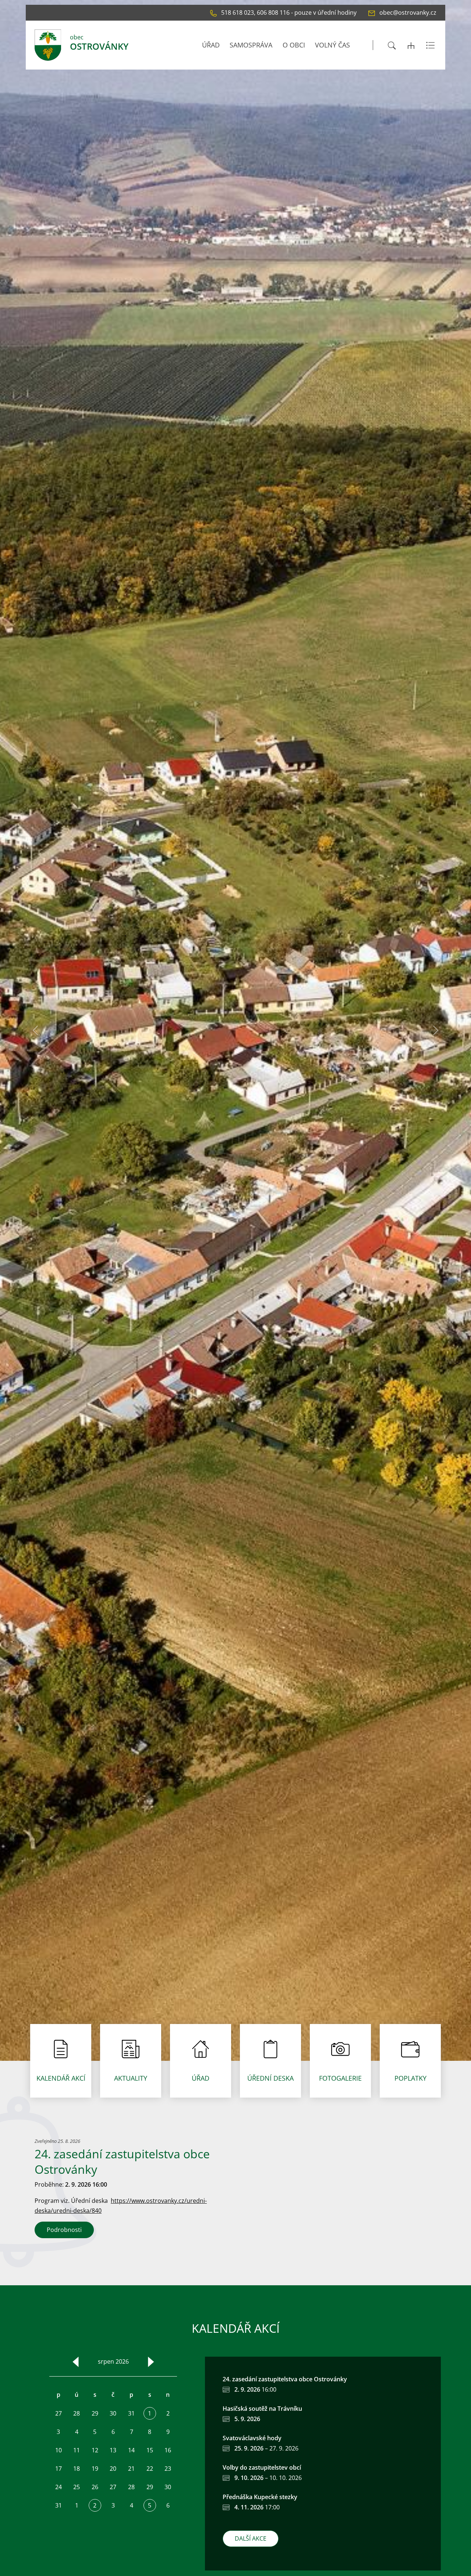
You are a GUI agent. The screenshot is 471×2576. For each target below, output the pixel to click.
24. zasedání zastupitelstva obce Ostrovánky (285, 2379)
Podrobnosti (64, 2230)
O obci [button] (294, 45)
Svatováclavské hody (252, 2438)
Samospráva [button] (251, 45)
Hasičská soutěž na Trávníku (262, 2409)
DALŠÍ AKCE (251, 2538)
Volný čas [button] (332, 45)
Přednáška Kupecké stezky (260, 2497)
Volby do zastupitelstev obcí (262, 2467)
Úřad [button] (211, 45)
